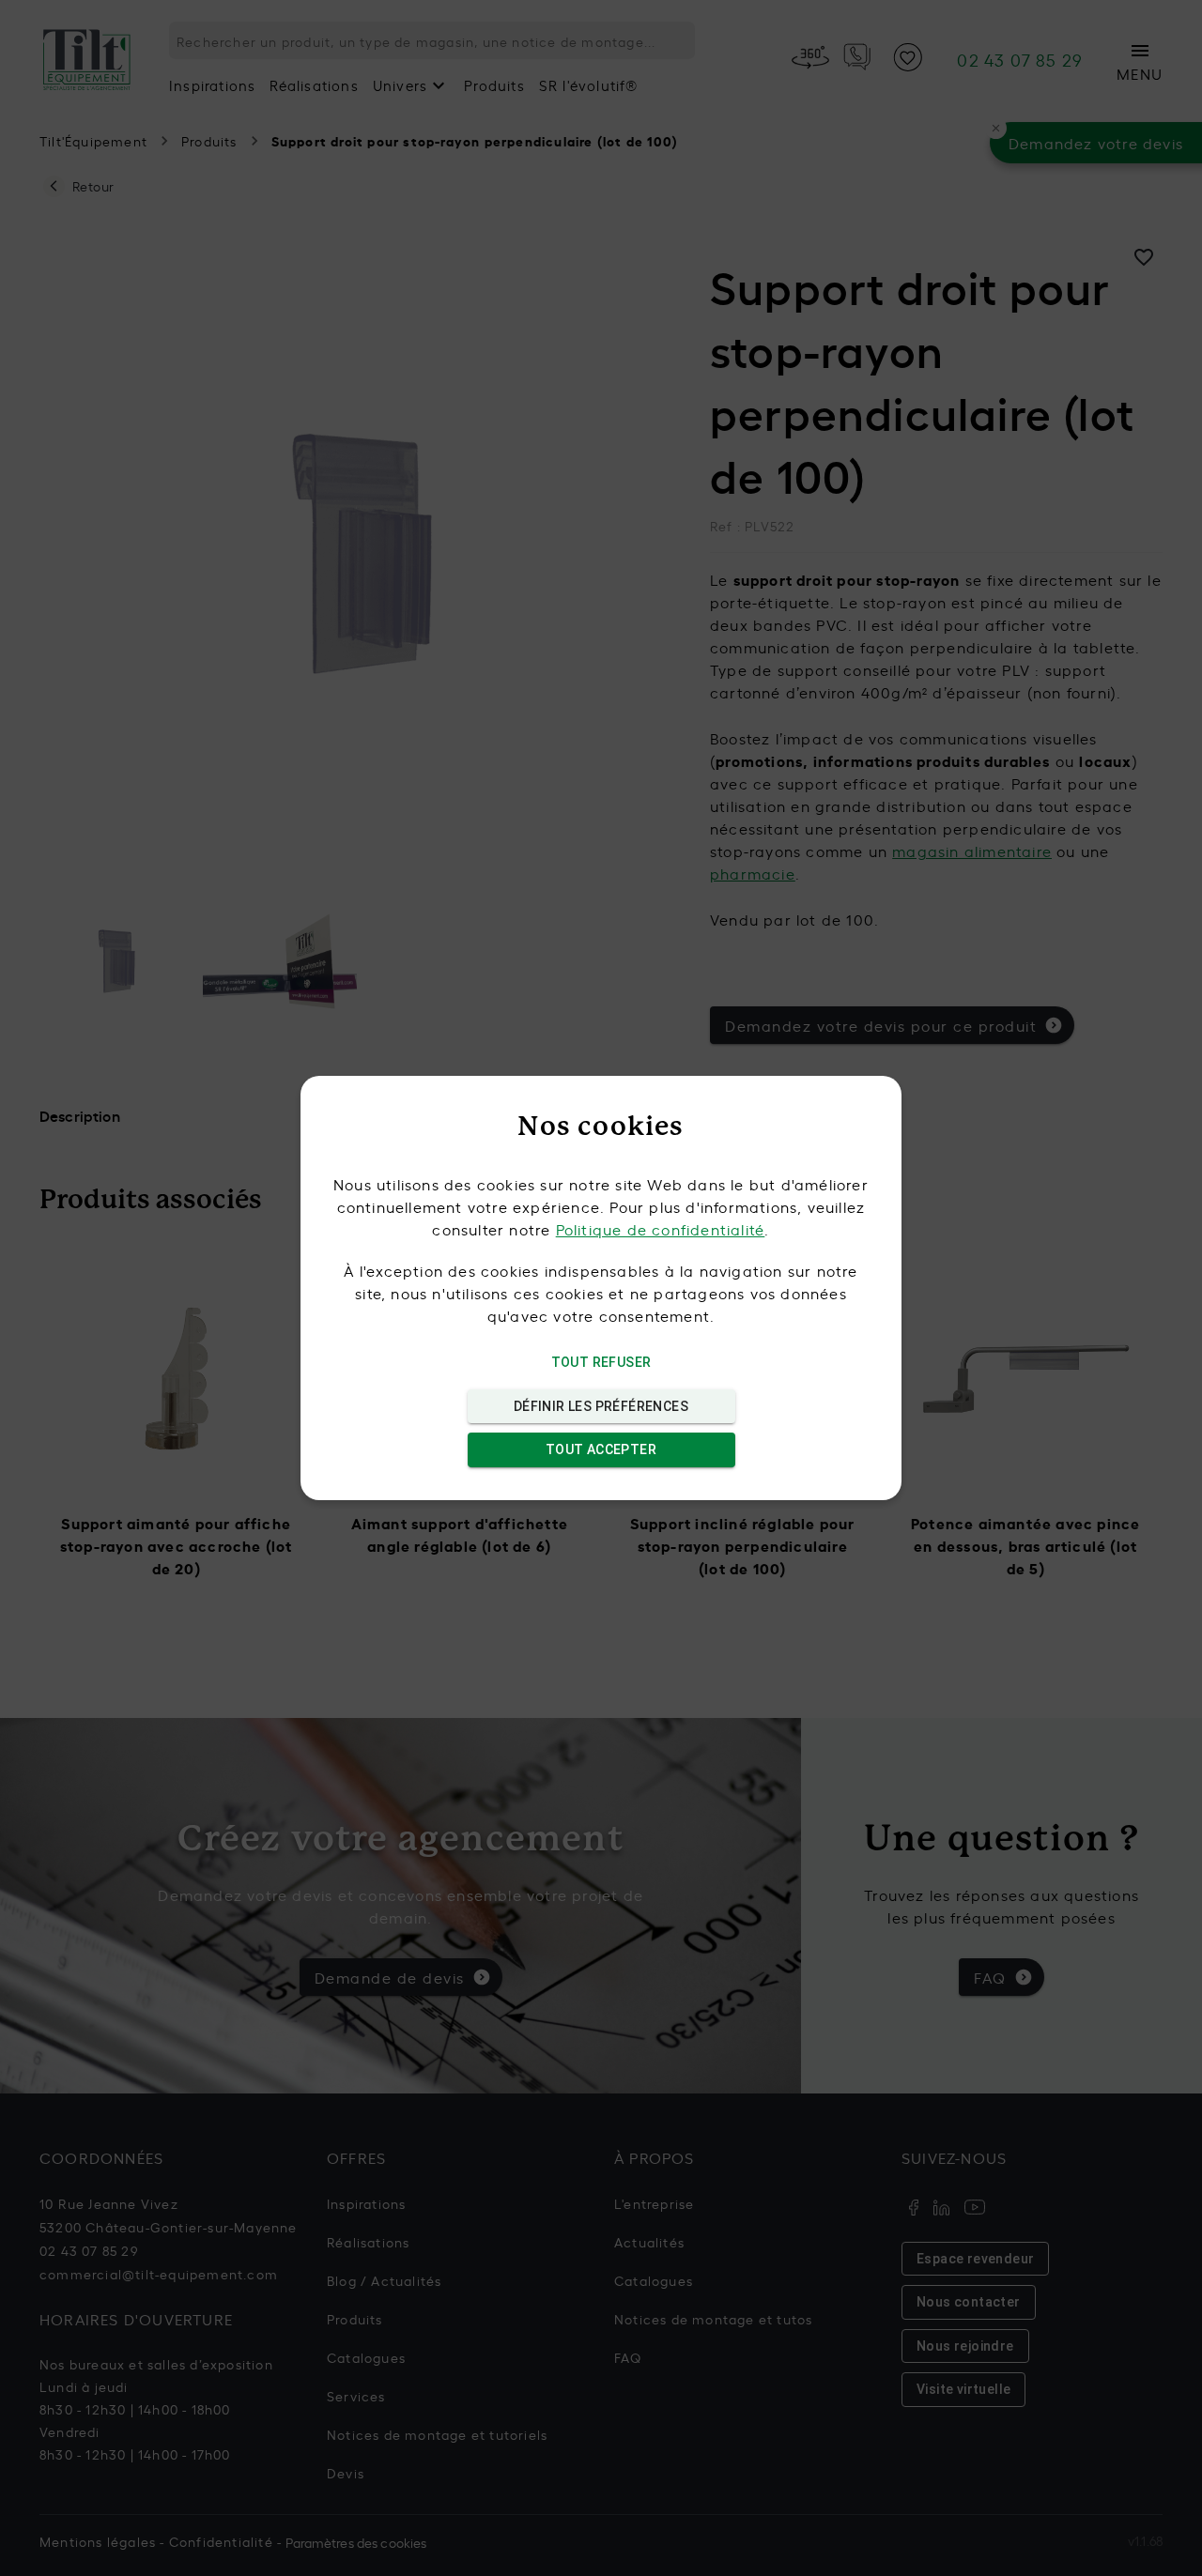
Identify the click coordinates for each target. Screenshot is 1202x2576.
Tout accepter (601, 1449)
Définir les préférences (601, 1406)
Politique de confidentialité (661, 1229)
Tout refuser (601, 1362)
